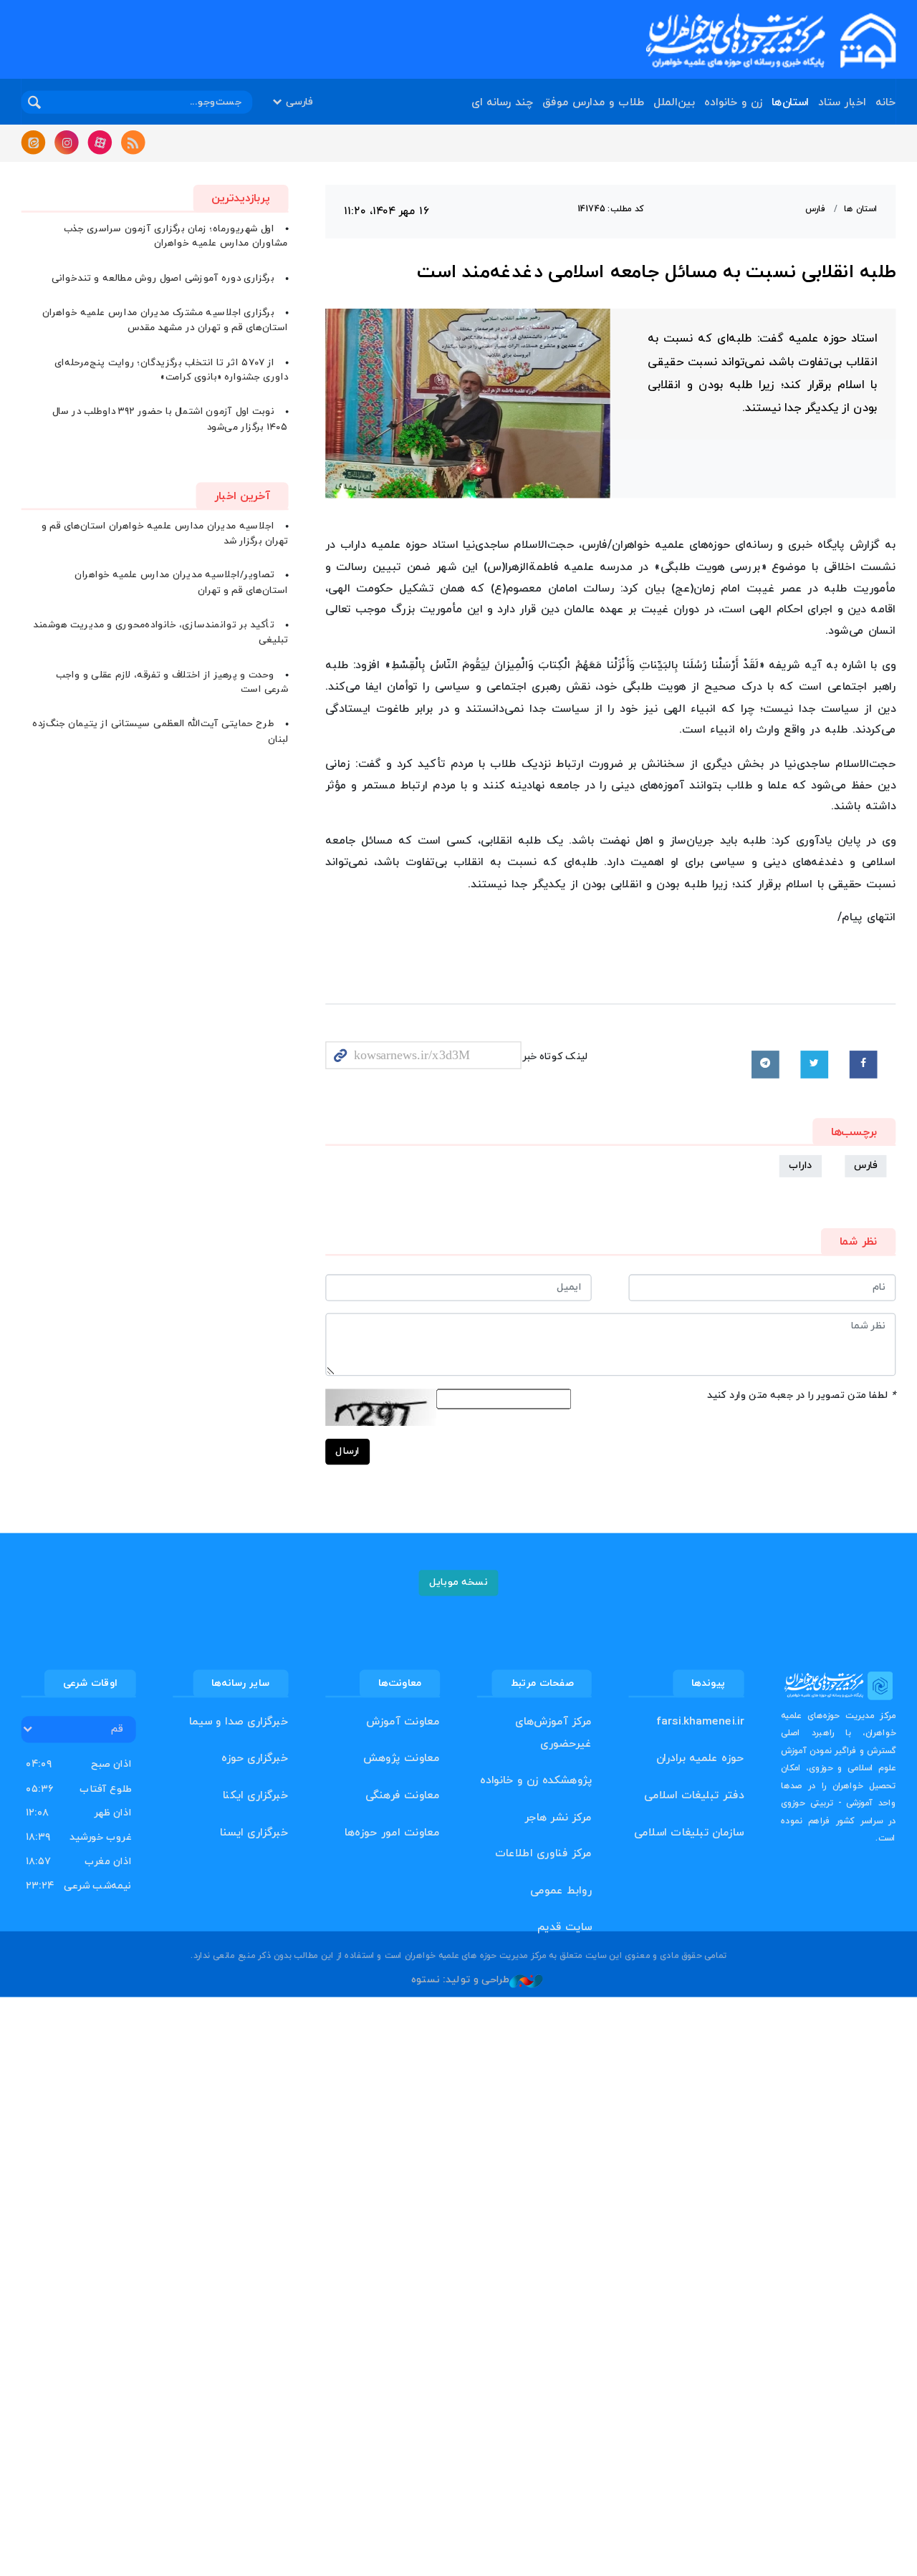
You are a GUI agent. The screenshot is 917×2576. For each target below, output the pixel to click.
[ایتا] (34, 143)
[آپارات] (100, 143)
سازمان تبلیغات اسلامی (689, 1832)
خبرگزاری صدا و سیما (239, 1722)
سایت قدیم (565, 1928)
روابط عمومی (561, 1891)
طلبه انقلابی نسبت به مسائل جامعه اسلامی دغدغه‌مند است (656, 273)
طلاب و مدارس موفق (593, 103)
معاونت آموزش (403, 1722)
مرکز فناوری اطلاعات (543, 1854)
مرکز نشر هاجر (558, 1817)
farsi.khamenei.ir (700, 1722)
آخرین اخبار (242, 496)
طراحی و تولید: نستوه (460, 1980)
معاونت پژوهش (402, 1759)
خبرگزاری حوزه (255, 1759)
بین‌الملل (674, 103)
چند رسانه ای (502, 103)
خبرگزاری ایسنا (254, 1832)
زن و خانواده (733, 103)
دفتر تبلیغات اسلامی (694, 1796)
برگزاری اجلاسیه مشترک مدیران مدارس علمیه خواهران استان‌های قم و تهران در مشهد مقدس (165, 320)
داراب (801, 1166)
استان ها (860, 209)
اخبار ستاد (842, 103)
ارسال (347, 1451)
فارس (815, 209)
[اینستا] (67, 143)
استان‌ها (790, 103)
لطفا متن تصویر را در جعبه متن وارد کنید (801, 1395)
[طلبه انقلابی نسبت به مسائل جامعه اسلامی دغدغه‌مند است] (468, 404)
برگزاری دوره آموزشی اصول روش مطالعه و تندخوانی (163, 278)
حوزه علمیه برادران (700, 1759)
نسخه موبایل (459, 1582)
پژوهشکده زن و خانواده (536, 1781)
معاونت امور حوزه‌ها (392, 1832)
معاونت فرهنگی (403, 1796)
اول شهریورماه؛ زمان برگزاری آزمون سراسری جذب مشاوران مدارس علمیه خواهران (176, 236)
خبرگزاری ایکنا (256, 1796)
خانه (885, 103)
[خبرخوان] (133, 143)
